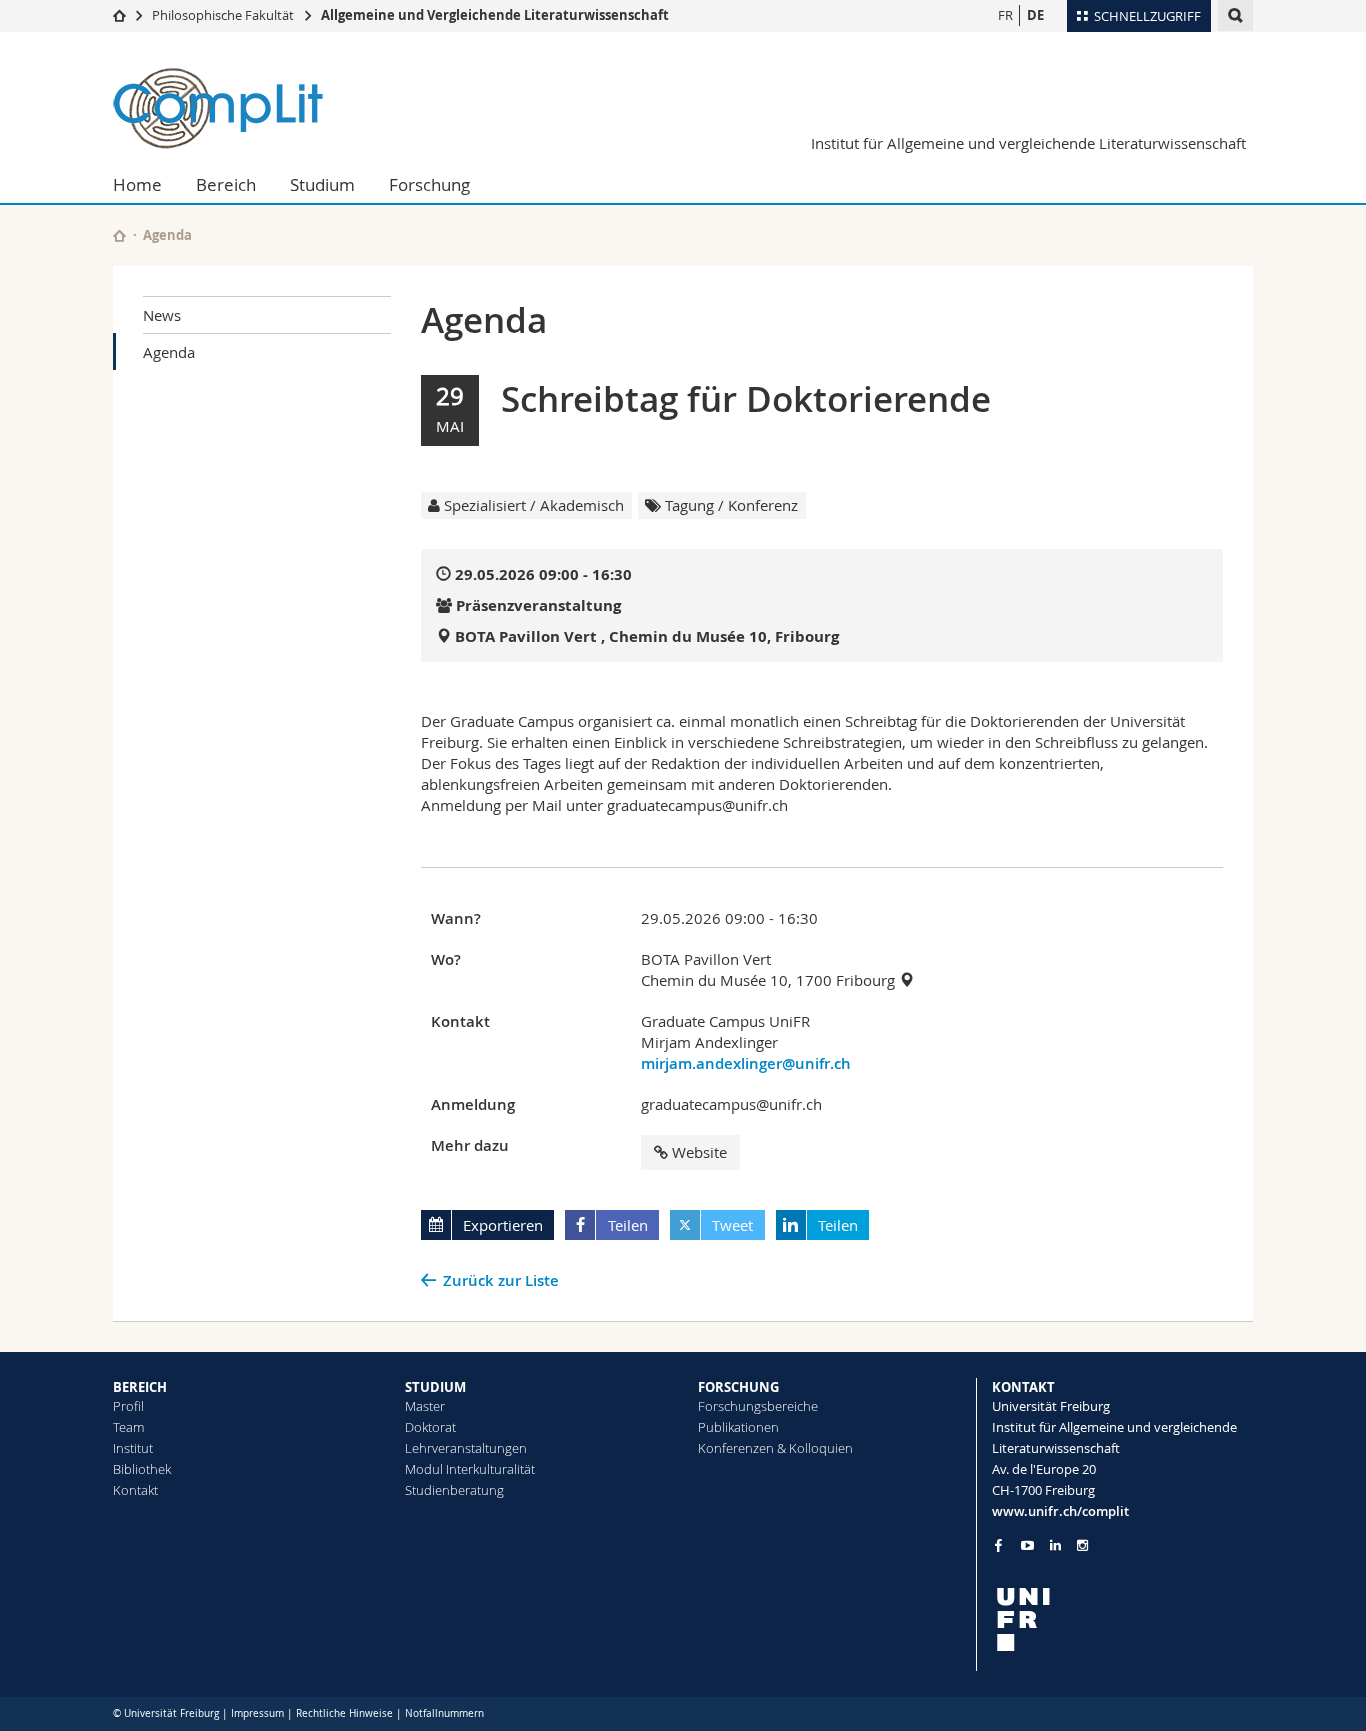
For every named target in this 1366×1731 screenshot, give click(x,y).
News (162, 315)
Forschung (429, 184)
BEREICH (140, 1387)
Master (425, 1406)
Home (137, 184)
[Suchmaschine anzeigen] (1235, 15)
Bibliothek (142, 1469)
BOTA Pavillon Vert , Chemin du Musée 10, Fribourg (647, 636)
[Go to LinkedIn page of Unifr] (1055, 1545)
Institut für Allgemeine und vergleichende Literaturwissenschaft (1028, 143)
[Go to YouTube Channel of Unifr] (1027, 1545)
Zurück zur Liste (501, 1280)
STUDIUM (435, 1387)
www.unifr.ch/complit (1060, 1511)
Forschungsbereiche (758, 1406)
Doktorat (430, 1427)
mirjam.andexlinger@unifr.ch (746, 1063)
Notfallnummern (444, 1713)
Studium (322, 184)
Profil (128, 1406)
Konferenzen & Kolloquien (775, 1448)
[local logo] (1123, 1619)
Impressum (257, 1713)
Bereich (226, 184)
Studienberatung (454, 1490)
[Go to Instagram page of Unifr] (1082, 1545)
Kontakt (135, 1490)
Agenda (169, 352)
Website (699, 1152)
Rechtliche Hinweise (344, 1713)
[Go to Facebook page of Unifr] (998, 1545)
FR (1005, 15)
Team (128, 1427)
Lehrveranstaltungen (466, 1448)
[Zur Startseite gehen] (119, 15)
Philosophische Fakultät (223, 15)
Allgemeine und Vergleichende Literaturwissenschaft (495, 15)
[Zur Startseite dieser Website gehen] (119, 235)
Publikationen (738, 1427)
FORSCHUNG (738, 1387)
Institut (133, 1448)
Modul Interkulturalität (470, 1469)
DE (1035, 15)
